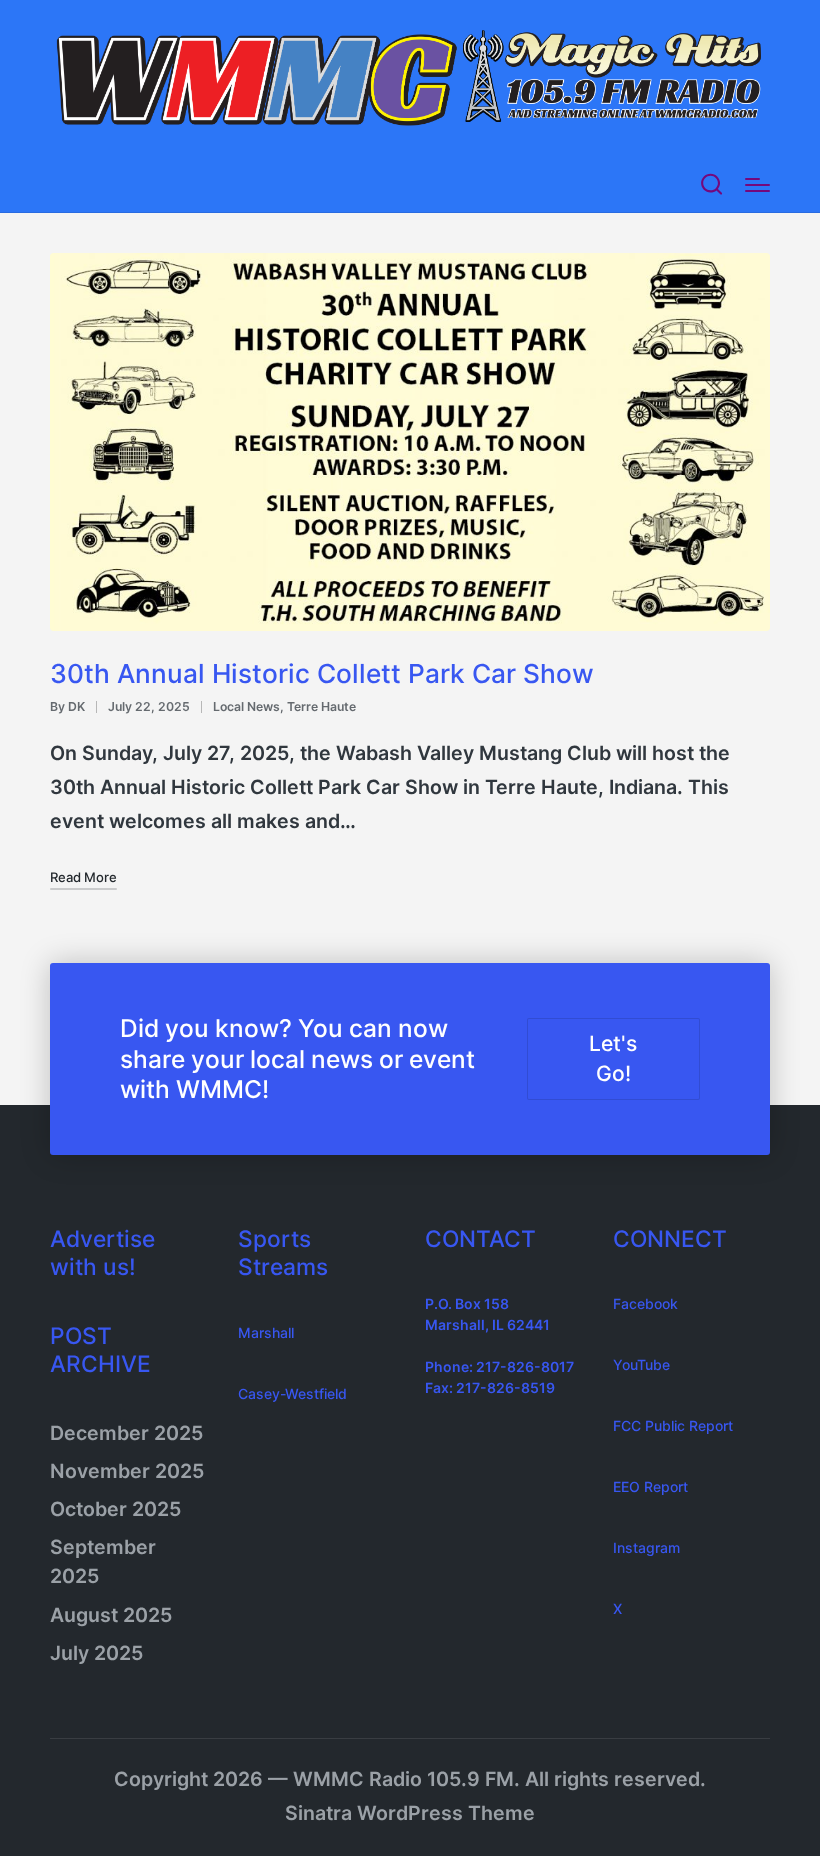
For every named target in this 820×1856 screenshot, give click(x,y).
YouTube (641, 1364)
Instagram (646, 1547)
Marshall (266, 1332)
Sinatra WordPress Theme (410, 1813)
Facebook (645, 1303)
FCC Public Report (673, 1425)
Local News (246, 706)
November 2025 (127, 1471)
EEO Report (650, 1486)
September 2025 (103, 1561)
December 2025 (126, 1433)
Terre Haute (321, 706)
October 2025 (115, 1509)
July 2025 (96, 1653)
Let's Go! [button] (613, 1058)
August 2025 (111, 1615)
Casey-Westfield (292, 1393)
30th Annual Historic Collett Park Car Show (322, 673)
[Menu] (757, 185)
